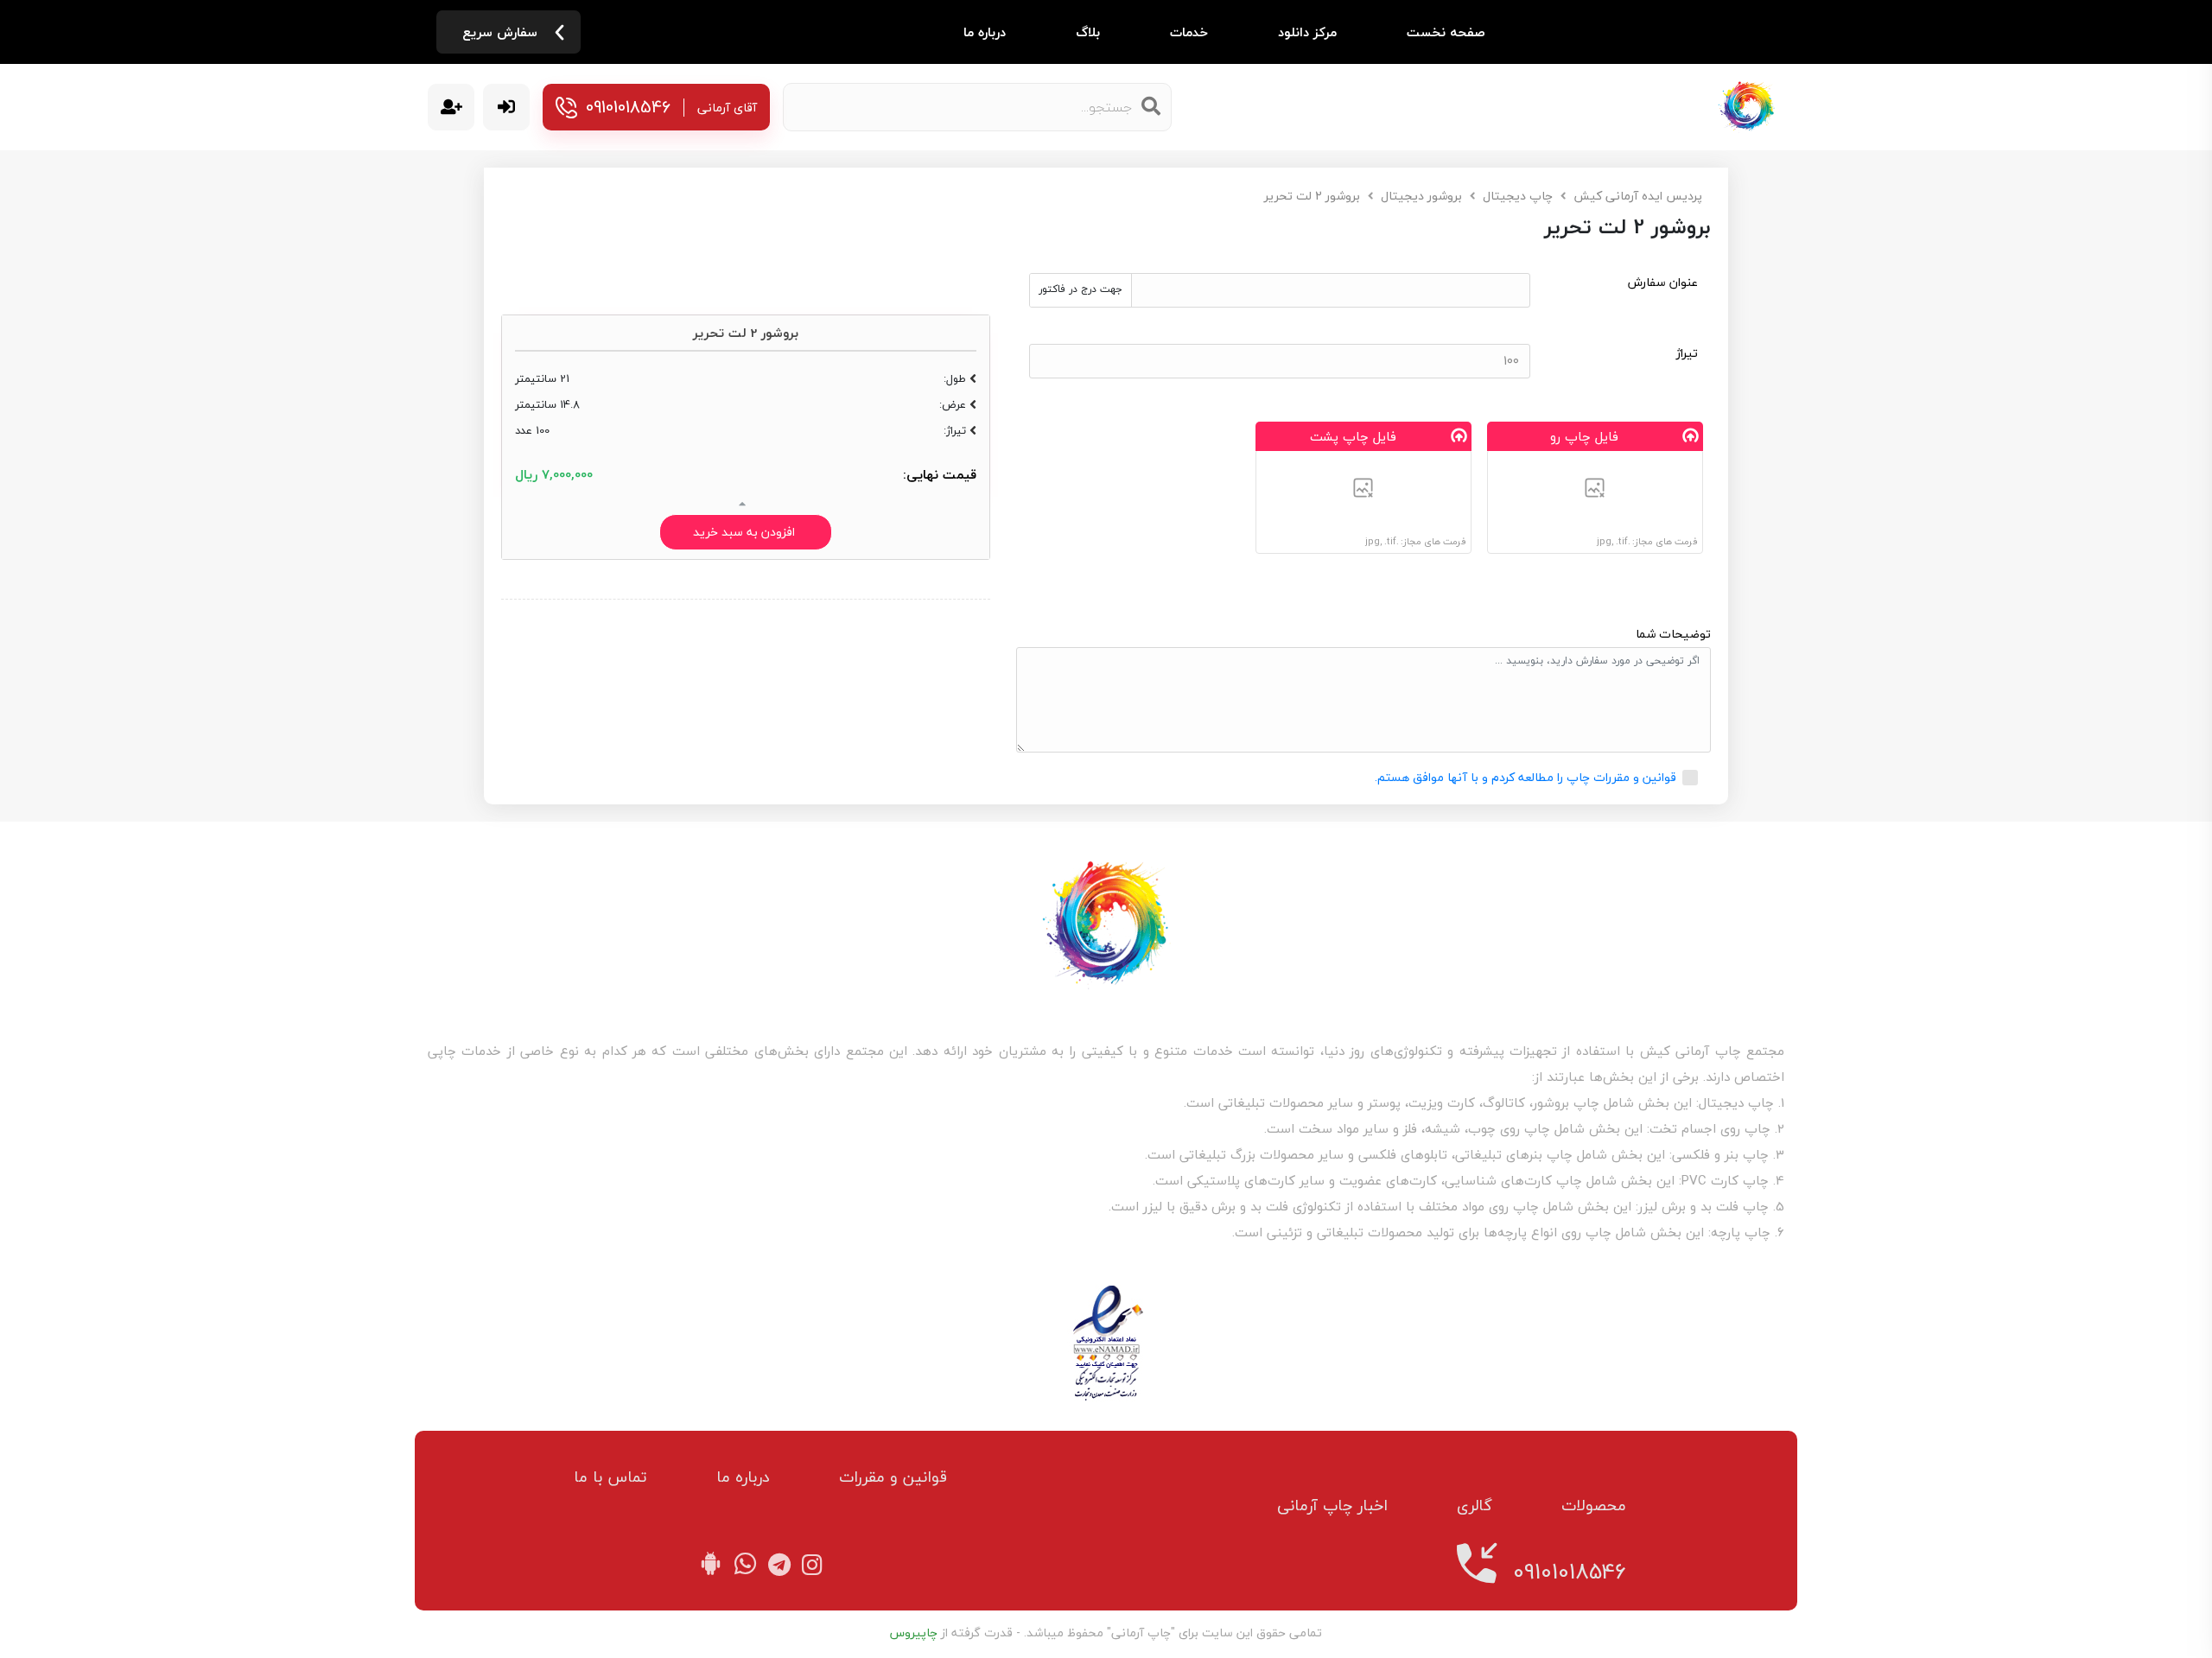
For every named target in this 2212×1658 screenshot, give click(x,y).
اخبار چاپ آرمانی (1332, 1506)
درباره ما (985, 32)
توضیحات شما (1673, 634)
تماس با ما (610, 1477)
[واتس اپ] (745, 1566)
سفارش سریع (500, 32)
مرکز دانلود (1307, 32)
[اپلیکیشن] (715, 1566)
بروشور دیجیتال (1421, 196)
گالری (1475, 1506)
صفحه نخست (1446, 32)
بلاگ (1088, 32)
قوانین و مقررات (893, 1477)
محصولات (1594, 1506)
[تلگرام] (775, 1566)
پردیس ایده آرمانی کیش (1638, 196)
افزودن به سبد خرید (746, 532)
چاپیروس (914, 1633)
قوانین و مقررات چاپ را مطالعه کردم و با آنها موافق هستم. (1526, 777)
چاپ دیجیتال (1518, 196)
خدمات (1189, 32)
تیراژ (1687, 354)
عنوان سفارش (1663, 283)
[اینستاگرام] (808, 1566)
